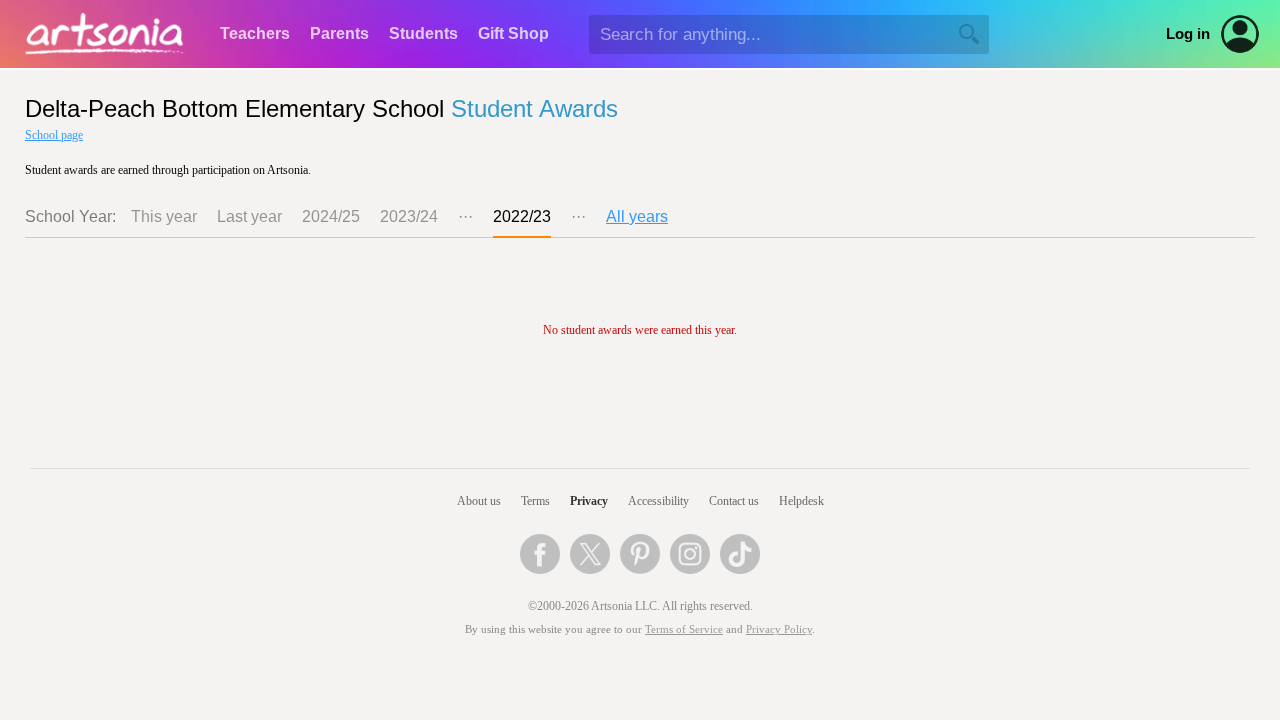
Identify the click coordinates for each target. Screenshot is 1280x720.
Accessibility (658, 501)
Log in (1188, 34)
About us (479, 501)
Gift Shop (513, 33)
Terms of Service (684, 629)
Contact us (734, 501)
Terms (535, 501)
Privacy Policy (779, 629)
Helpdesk (801, 501)
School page (54, 135)
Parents (339, 33)
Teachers (255, 33)
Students (423, 33)
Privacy (589, 501)
